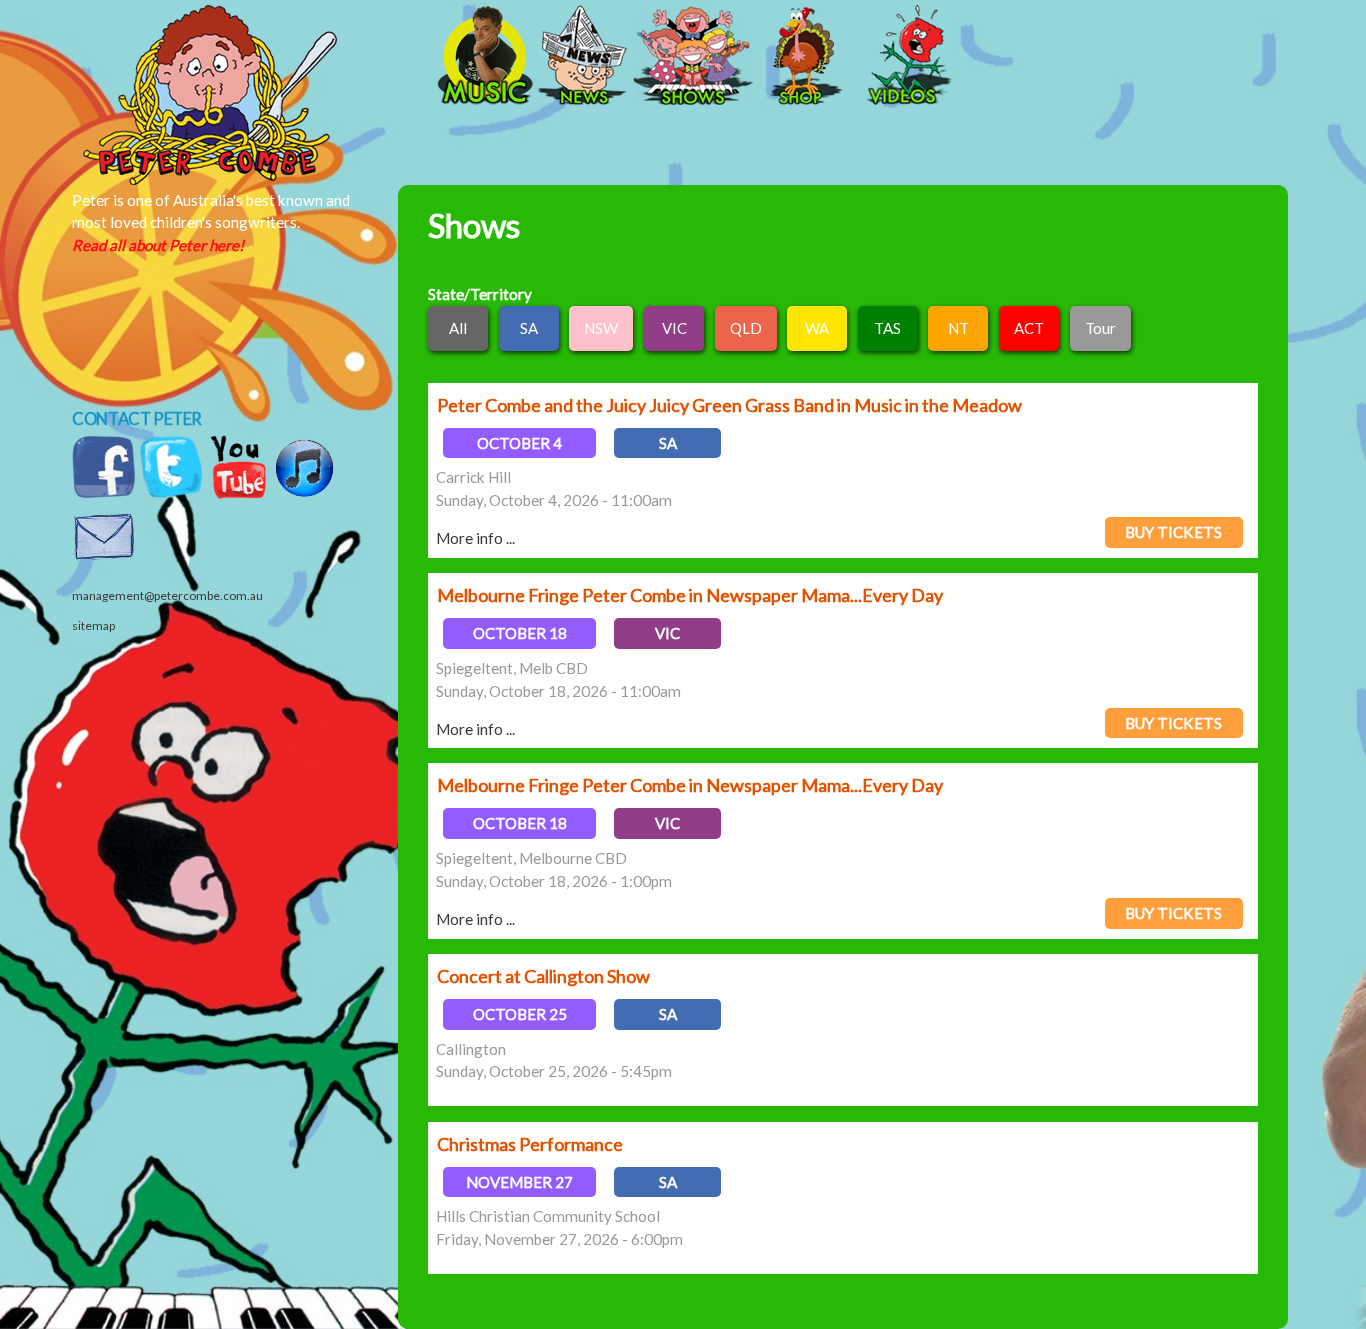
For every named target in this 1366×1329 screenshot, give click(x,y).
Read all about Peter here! (158, 245)
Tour (1100, 328)
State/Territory (480, 294)
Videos (903, 57)
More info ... (475, 538)
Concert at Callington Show (543, 976)
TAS (887, 328)
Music (483, 57)
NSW (601, 328)
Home (278, 57)
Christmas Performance (530, 1144)
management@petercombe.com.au (167, 595)
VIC (674, 328)
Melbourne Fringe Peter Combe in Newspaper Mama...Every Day (690, 595)
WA (817, 328)
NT (958, 328)
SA (529, 328)
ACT (1029, 328)
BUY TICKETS (1173, 532)
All (458, 328)
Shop (803, 57)
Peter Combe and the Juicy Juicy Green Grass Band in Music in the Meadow (729, 405)
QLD (746, 328)
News (583, 57)
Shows (693, 57)
